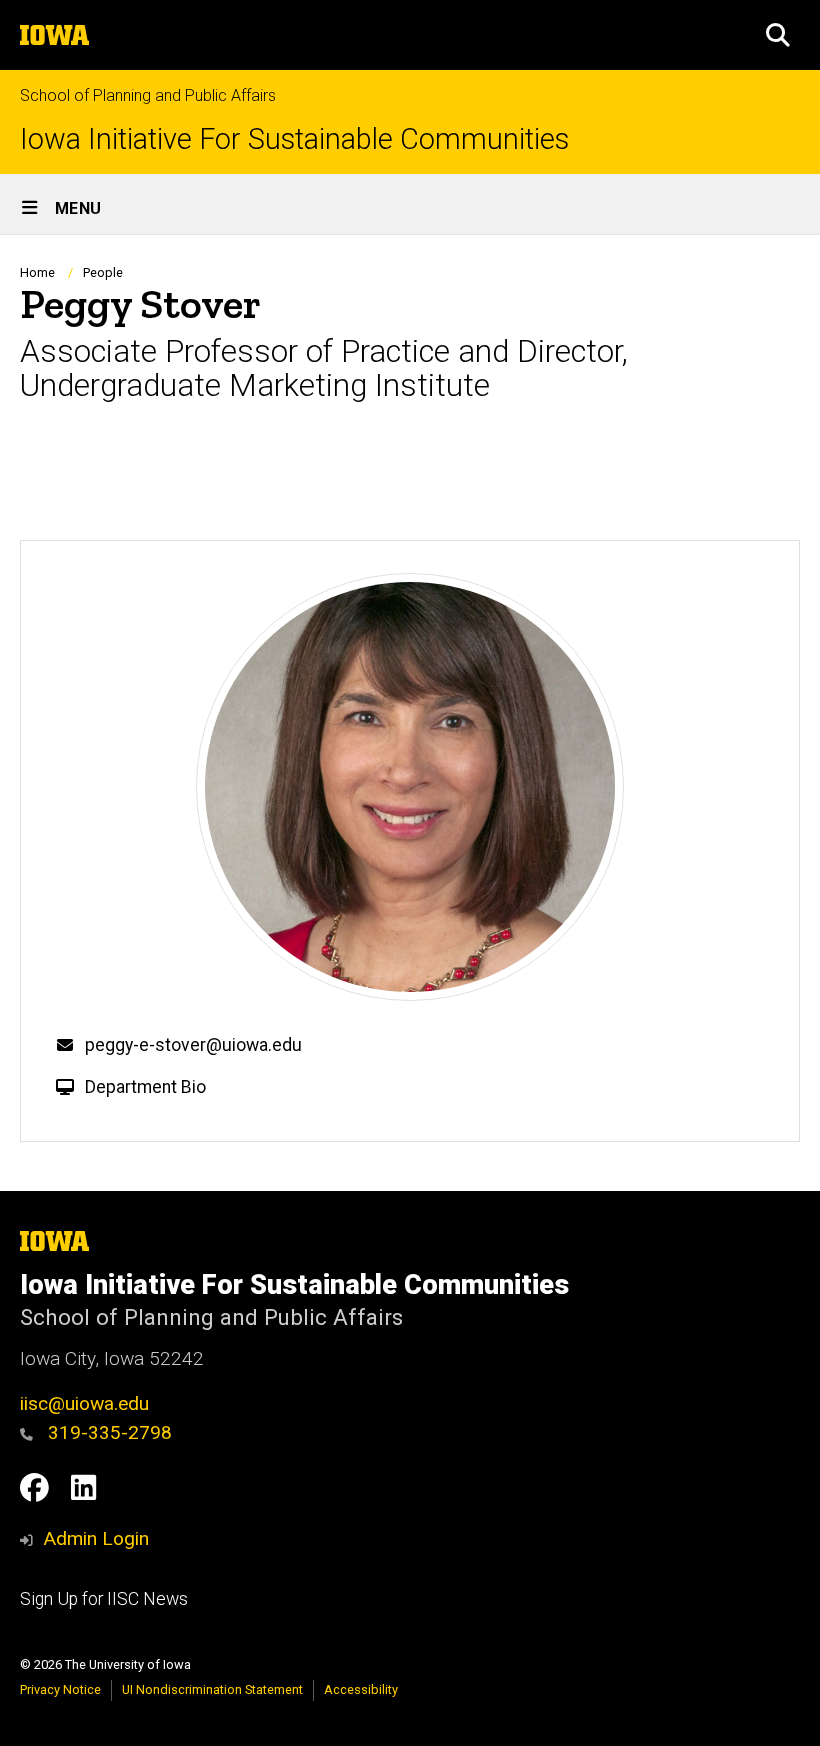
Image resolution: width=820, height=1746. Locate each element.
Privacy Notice (60, 1689)
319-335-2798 (107, 1432)
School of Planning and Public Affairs (148, 95)
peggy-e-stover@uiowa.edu (193, 1045)
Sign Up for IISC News (104, 1599)
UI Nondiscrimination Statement (212, 1689)
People (103, 272)
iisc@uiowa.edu (84, 1403)
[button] (778, 35)
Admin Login (96, 1538)
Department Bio (145, 1087)
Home (37, 272)
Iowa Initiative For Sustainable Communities (294, 139)
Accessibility (361, 1689)
